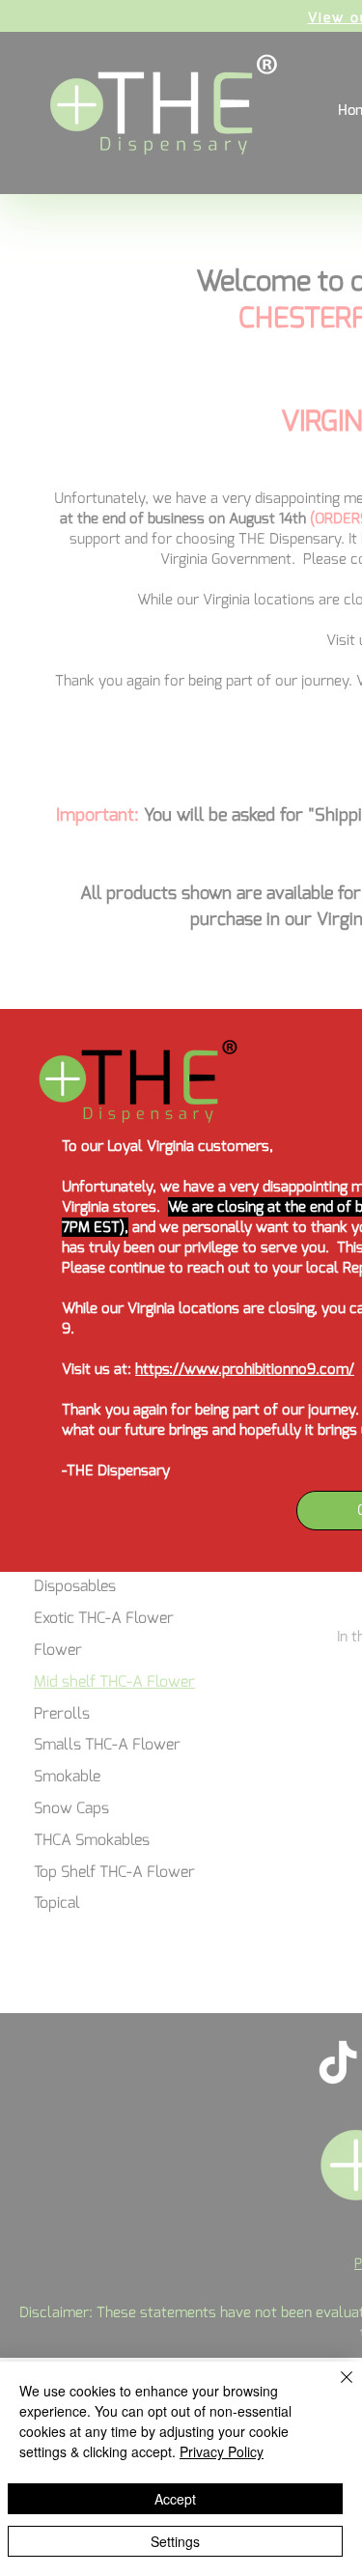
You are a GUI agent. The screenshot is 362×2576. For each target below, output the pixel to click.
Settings (175, 2541)
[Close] (335, 2389)
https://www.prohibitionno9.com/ (245, 1369)
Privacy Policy (222, 2451)
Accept (175, 2499)
